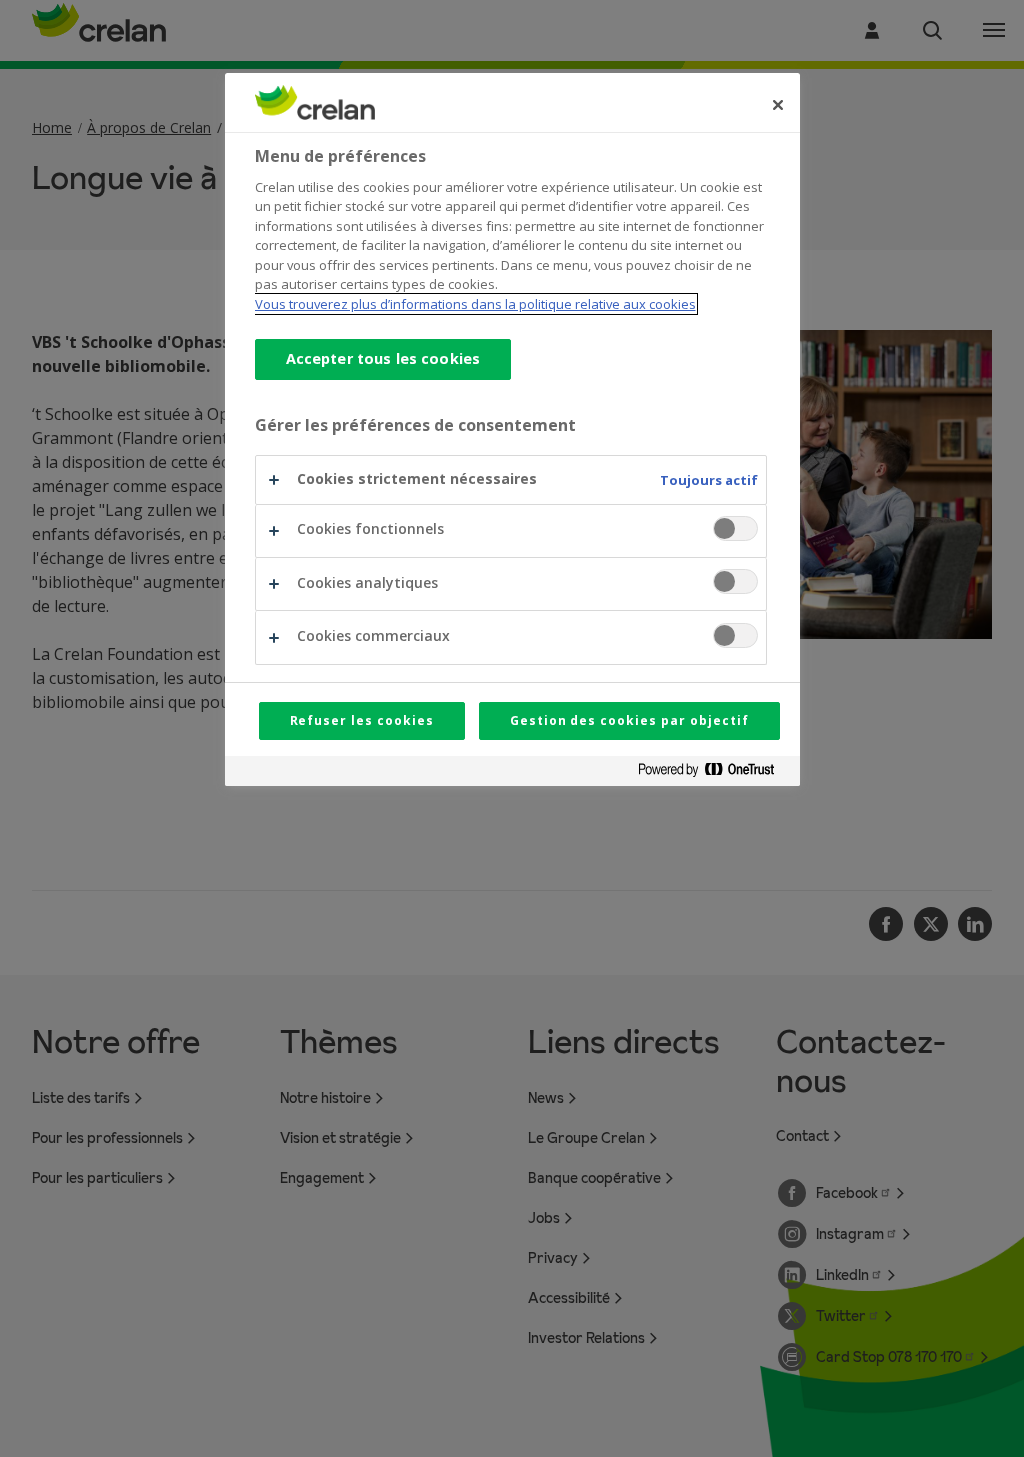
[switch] (735, 528)
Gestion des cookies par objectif (629, 720)
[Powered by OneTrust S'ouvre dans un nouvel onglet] (714, 773)
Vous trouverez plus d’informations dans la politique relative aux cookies (475, 304)
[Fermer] (778, 105)
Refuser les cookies (362, 720)
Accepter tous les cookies (383, 358)
